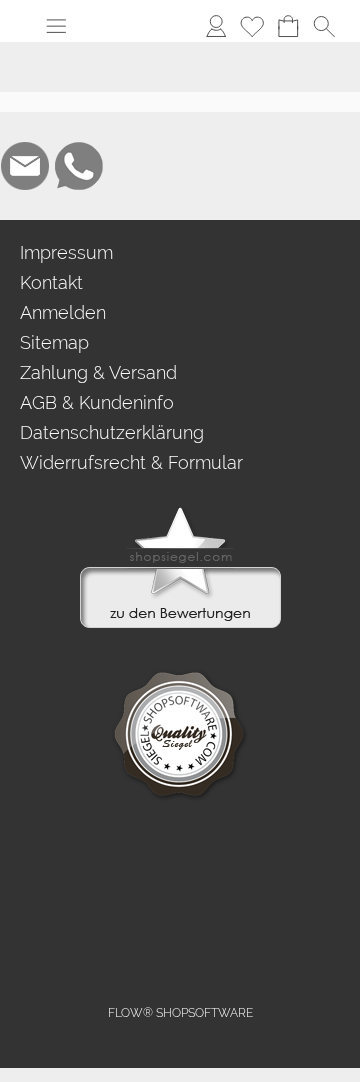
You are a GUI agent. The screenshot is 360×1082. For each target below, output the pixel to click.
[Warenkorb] (288, 26)
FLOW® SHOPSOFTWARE (180, 1013)
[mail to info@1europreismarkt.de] (25, 166)
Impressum (66, 252)
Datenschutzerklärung (112, 432)
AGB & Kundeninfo (97, 402)
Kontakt (51, 282)
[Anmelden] (216, 26)
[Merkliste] (252, 26)
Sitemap (54, 342)
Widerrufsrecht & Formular (131, 462)
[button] (56, 26)
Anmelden (63, 312)
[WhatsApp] (79, 166)
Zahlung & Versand (98, 372)
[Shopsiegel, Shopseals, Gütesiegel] (180, 512)
